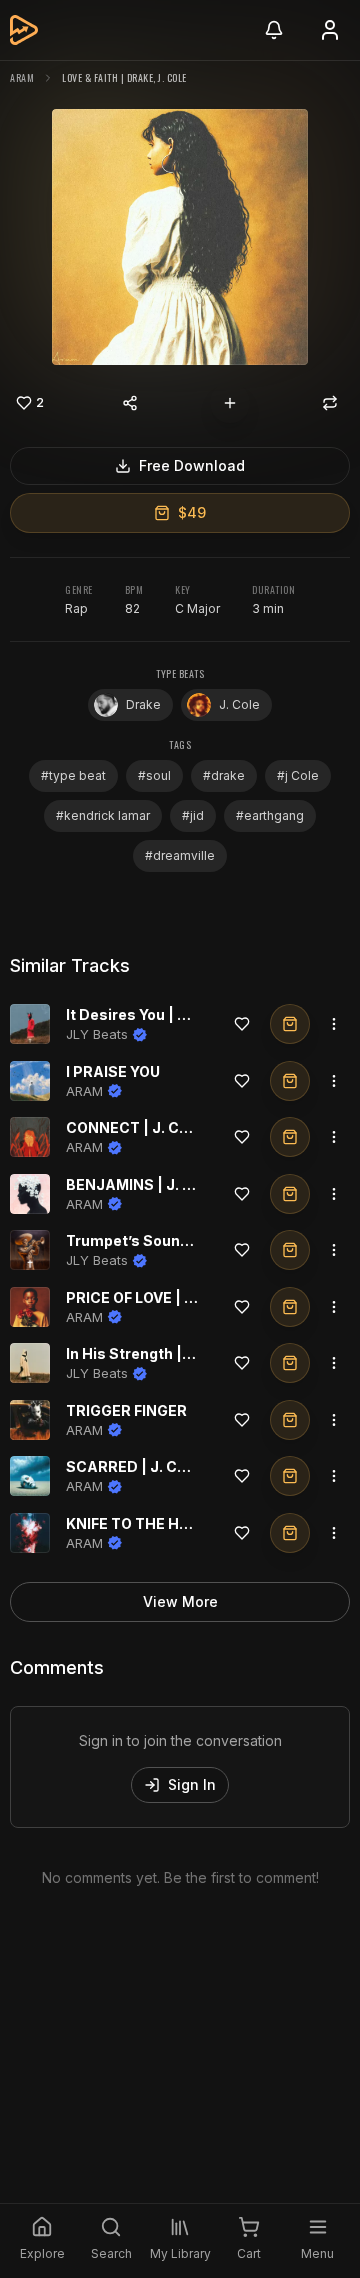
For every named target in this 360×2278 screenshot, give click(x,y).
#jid (193, 815)
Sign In (192, 1784)
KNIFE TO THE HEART (142, 1523)
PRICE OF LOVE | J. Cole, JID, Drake (190, 1297)
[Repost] (330, 403)
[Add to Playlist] (230, 403)
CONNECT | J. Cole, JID (149, 1127)
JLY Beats (97, 1034)
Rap (76, 608)
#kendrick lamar (103, 815)
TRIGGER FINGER (126, 1410)
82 (132, 608)
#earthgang (270, 815)
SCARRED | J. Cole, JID (148, 1466)
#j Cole (298, 775)
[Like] (242, 1024)
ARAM (22, 77)
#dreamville (180, 855)
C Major (197, 608)
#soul (154, 775)
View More (180, 1601)
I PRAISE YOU (113, 1071)
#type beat (73, 775)
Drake (143, 704)
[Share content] (130, 403)
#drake (224, 775)
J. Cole (239, 704)
